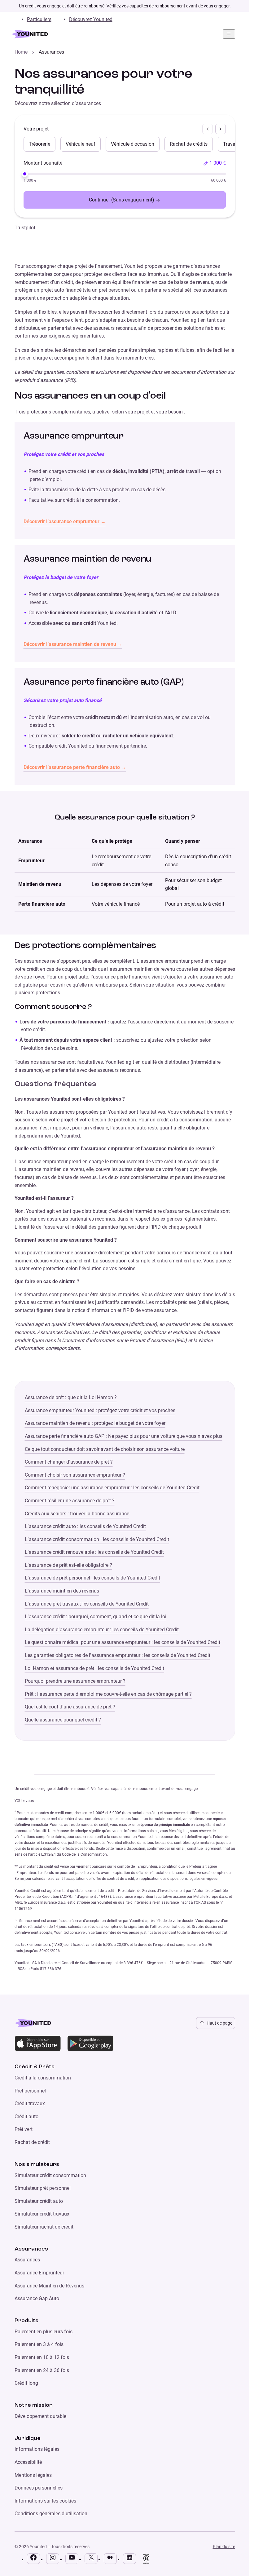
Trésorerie (39, 144)
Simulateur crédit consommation (50, 2175)
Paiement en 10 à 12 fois (42, 2357)
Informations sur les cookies (45, 2501)
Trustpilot (25, 228)
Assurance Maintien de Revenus (49, 2286)
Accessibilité (28, 2462)
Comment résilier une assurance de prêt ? (70, 1501)
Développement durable (40, 2416)
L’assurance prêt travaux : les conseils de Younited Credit (87, 1604)
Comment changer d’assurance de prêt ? (69, 1462)
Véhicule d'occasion (133, 144)
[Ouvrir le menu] (229, 34)
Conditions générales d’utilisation (51, 2514)
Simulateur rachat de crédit (44, 2227)
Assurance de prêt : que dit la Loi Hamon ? (71, 1397)
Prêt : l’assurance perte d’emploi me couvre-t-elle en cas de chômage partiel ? (108, 1694)
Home (21, 52)
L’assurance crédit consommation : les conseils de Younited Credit (97, 1539)
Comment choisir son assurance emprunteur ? (75, 1475)
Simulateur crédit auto (39, 2201)
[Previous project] (208, 129)
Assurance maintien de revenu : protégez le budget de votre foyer (95, 1423)
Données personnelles (39, 2488)
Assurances (27, 2260)
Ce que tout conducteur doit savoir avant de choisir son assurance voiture (105, 1449)
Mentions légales (33, 2475)
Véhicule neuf (81, 144)
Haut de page (219, 2023)
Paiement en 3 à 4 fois (39, 2344)
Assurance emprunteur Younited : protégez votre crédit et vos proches (100, 1410)
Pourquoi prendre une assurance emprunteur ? (75, 1681)
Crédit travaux (30, 2103)
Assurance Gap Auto (37, 2298)
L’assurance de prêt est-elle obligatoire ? (68, 1565)
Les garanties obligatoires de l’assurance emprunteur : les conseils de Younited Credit (118, 1655)
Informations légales (37, 2449)
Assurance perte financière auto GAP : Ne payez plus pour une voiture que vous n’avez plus (124, 1436)
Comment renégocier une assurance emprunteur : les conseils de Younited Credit (112, 1488)
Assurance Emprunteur (39, 2273)
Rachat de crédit (32, 2142)
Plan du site (224, 2547)
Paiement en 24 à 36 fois (42, 2370)
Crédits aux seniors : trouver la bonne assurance (77, 1514)
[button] (215, 163)
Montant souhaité (43, 163)
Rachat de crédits (189, 144)
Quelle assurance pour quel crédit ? (63, 1720)
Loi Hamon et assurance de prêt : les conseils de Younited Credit (94, 1668)
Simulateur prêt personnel (43, 2188)
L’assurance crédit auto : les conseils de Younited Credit (85, 1526)
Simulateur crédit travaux (42, 2214)
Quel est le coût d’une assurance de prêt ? (70, 1707)
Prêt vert (24, 2129)
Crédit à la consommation (43, 2078)
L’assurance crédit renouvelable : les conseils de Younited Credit (94, 1552)
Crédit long (26, 2383)
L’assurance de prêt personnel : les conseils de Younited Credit (92, 1578)
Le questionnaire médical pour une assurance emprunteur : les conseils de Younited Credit (123, 1642)
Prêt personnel (30, 2091)
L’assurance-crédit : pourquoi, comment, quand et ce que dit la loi (96, 1617)
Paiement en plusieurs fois (44, 2332)
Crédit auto (26, 2116)
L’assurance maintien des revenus (62, 1591)
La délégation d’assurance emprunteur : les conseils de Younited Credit (102, 1630)
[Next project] (221, 129)
